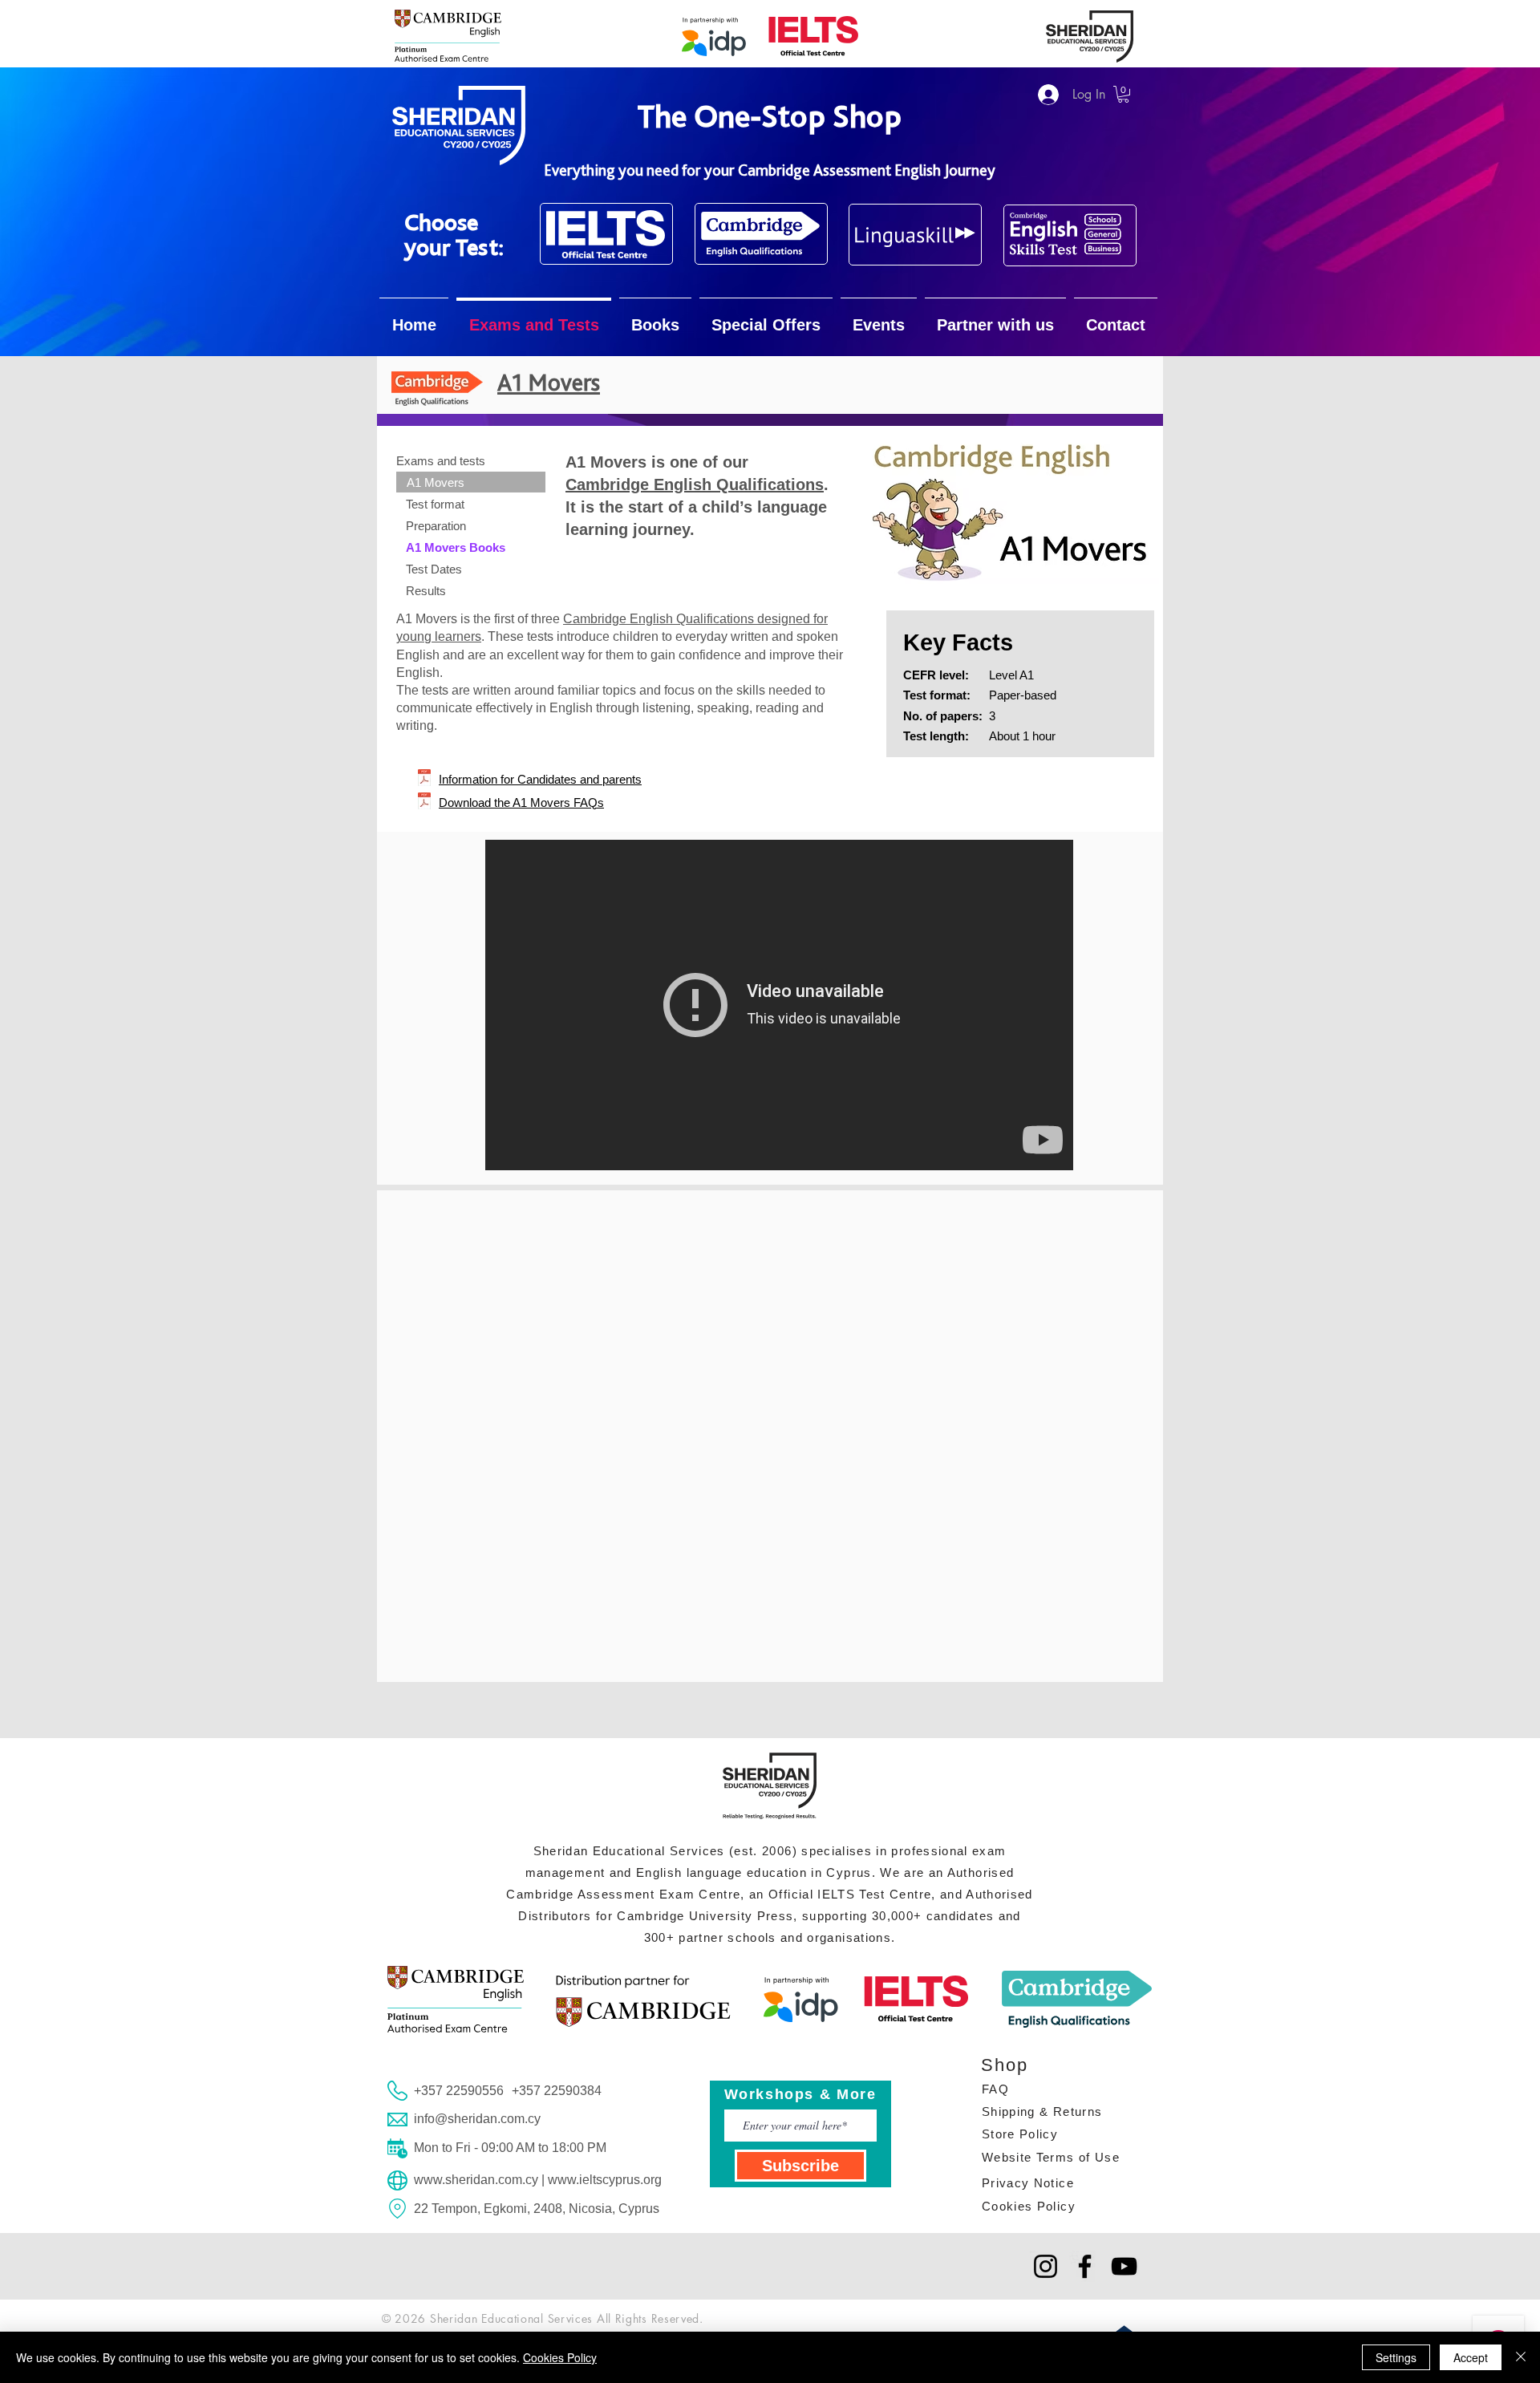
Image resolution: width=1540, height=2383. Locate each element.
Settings (1396, 2357)
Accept (1471, 2357)
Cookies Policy (560, 2357)
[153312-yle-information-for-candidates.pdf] (424, 780)
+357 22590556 (459, 2091)
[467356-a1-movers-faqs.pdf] (424, 803)
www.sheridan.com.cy (476, 2180)
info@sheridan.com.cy (477, 2119)
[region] (606, 234)
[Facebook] (1085, 2266)
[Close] (1521, 2357)
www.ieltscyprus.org (605, 2180)
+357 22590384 (557, 2091)
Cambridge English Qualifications (695, 484)
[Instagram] (1046, 2266)
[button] (1123, 94)
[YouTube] (1124, 2266)
